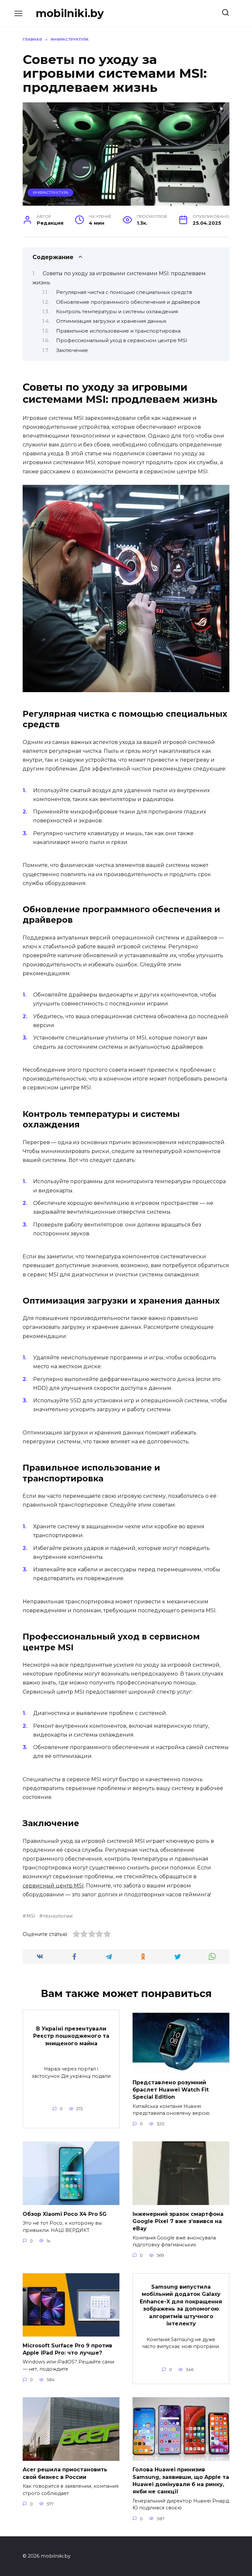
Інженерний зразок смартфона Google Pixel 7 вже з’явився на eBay (178, 2221)
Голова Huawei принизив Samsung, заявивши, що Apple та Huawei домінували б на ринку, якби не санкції (181, 2481)
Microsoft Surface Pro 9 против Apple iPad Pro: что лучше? (67, 2349)
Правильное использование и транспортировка (118, 331)
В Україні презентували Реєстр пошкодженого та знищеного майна (71, 2036)
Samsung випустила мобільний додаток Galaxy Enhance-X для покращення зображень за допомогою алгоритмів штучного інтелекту (181, 2305)
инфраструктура (51, 193)
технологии (58, 1916)
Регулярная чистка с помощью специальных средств (124, 292)
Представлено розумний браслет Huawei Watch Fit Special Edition (171, 2090)
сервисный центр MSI (53, 1886)
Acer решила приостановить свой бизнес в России (65, 2473)
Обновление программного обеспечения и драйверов (128, 302)
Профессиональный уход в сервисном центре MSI (122, 340)
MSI (31, 1916)
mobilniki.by (70, 13)
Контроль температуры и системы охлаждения (117, 312)
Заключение (72, 350)
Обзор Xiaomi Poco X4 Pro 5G (65, 2214)
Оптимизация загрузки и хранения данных (111, 321)
